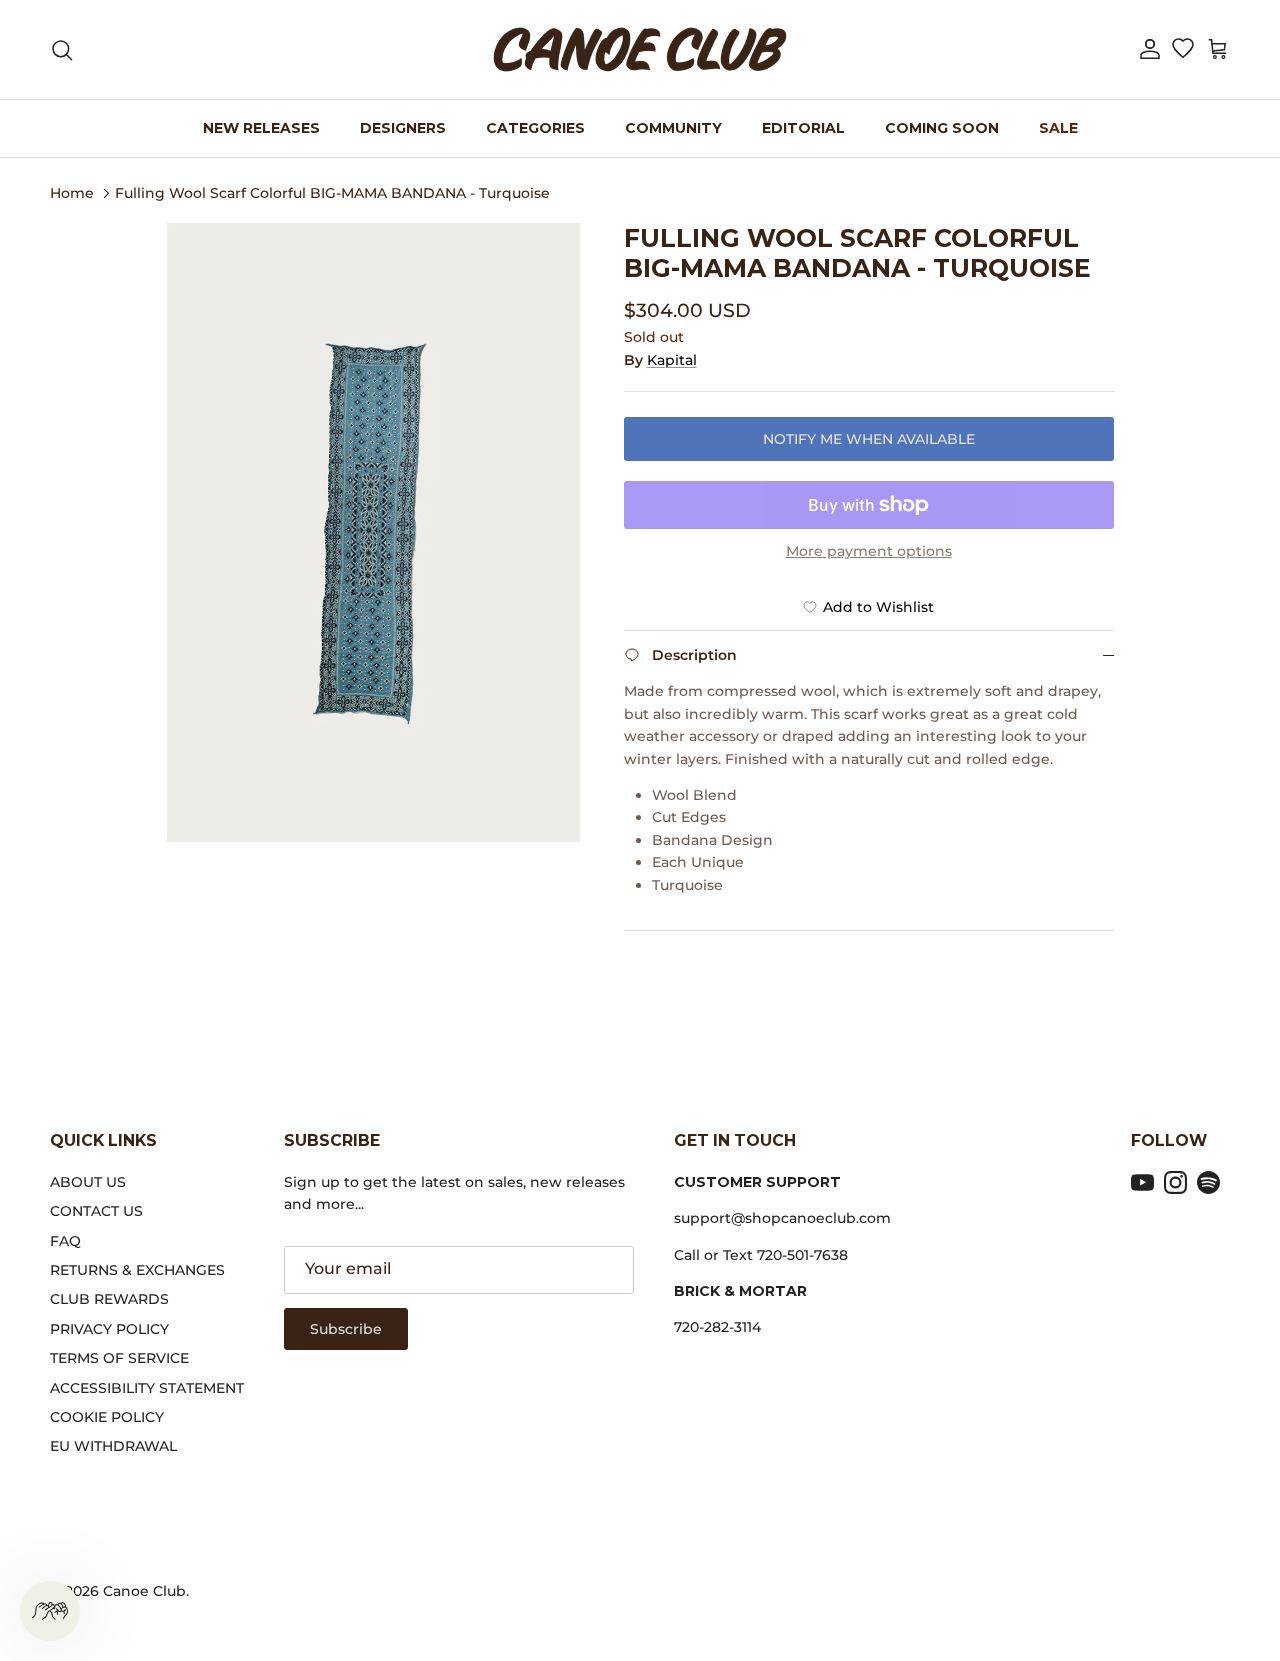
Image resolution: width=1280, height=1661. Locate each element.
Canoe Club (144, 1591)
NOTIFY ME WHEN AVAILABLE (869, 439)
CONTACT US (96, 1211)
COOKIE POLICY (107, 1417)
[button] (1150, 49)
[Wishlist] (1182, 50)
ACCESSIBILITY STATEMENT (147, 1388)
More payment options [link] (869, 551)
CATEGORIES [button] (535, 128)
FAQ (65, 1241)
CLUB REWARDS (109, 1299)
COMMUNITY (673, 128)
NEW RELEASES (261, 128)
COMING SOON (942, 128)
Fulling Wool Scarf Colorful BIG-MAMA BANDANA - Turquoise (332, 192)
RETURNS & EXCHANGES (137, 1270)
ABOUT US (88, 1182)
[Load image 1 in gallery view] (373, 533)
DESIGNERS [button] (403, 128)
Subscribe (346, 1329)
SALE (1058, 128)
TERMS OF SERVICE (119, 1358)
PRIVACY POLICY (109, 1329)
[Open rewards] (50, 1611)
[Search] (62, 50)
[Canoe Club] (640, 49)
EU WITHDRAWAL (113, 1446)
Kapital (672, 360)
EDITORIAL (803, 128)
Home (72, 192)
